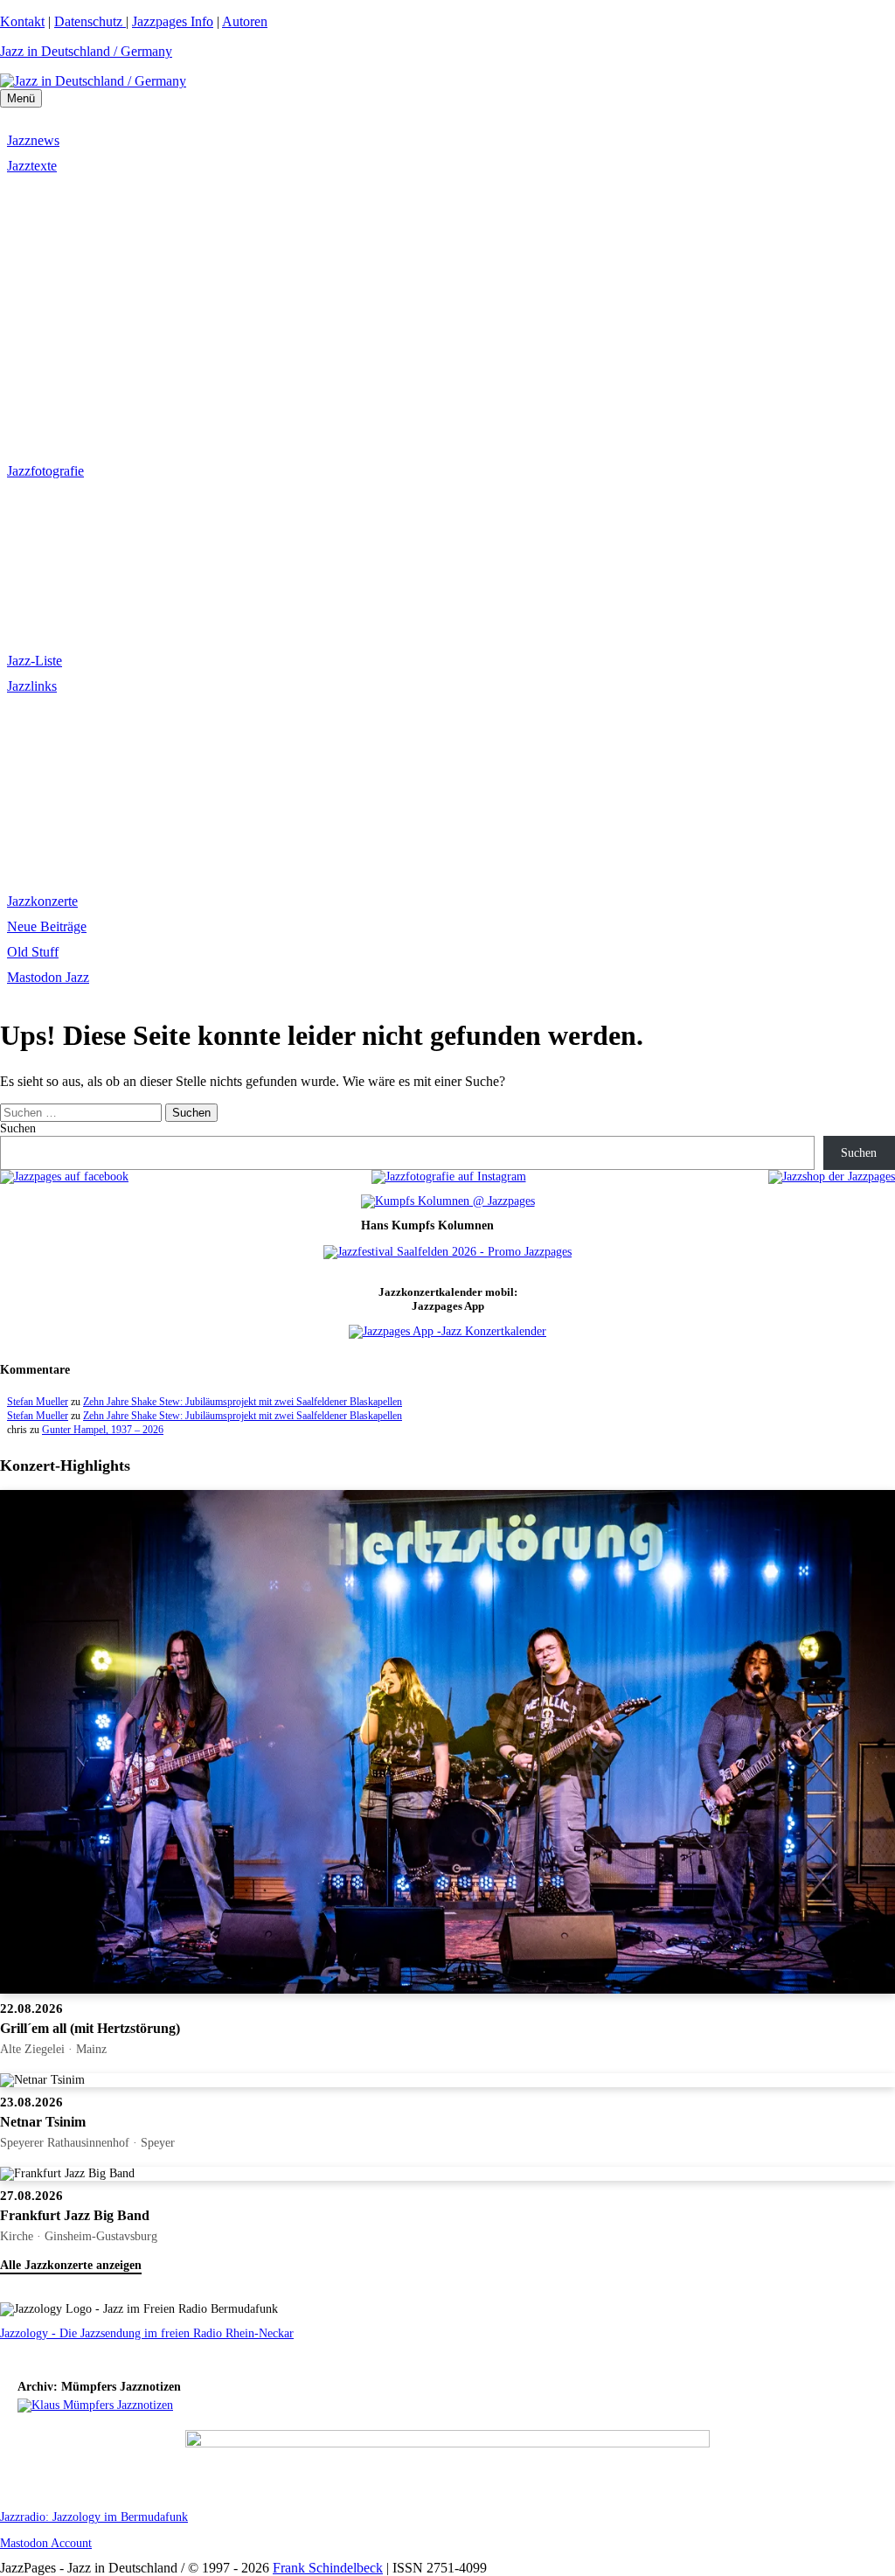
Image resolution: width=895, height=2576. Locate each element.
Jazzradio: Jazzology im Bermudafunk (94, 2517)
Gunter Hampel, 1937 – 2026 (103, 1430)
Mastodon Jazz (48, 977)
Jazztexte (32, 166)
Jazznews (33, 140)
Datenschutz (90, 21)
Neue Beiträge (47, 926)
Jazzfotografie (45, 471)
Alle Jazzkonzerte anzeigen (71, 2265)
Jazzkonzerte (42, 901)
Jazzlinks (32, 686)
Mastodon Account (46, 2543)
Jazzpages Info (173, 21)
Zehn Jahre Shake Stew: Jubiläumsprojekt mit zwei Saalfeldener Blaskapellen (243, 1402)
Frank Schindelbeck (328, 2568)
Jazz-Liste (35, 661)
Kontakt (22, 21)
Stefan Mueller (38, 1402)
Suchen (18, 1128)
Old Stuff (33, 952)
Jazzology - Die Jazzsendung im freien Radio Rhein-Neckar (147, 2333)
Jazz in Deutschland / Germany (86, 51)
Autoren (245, 21)
